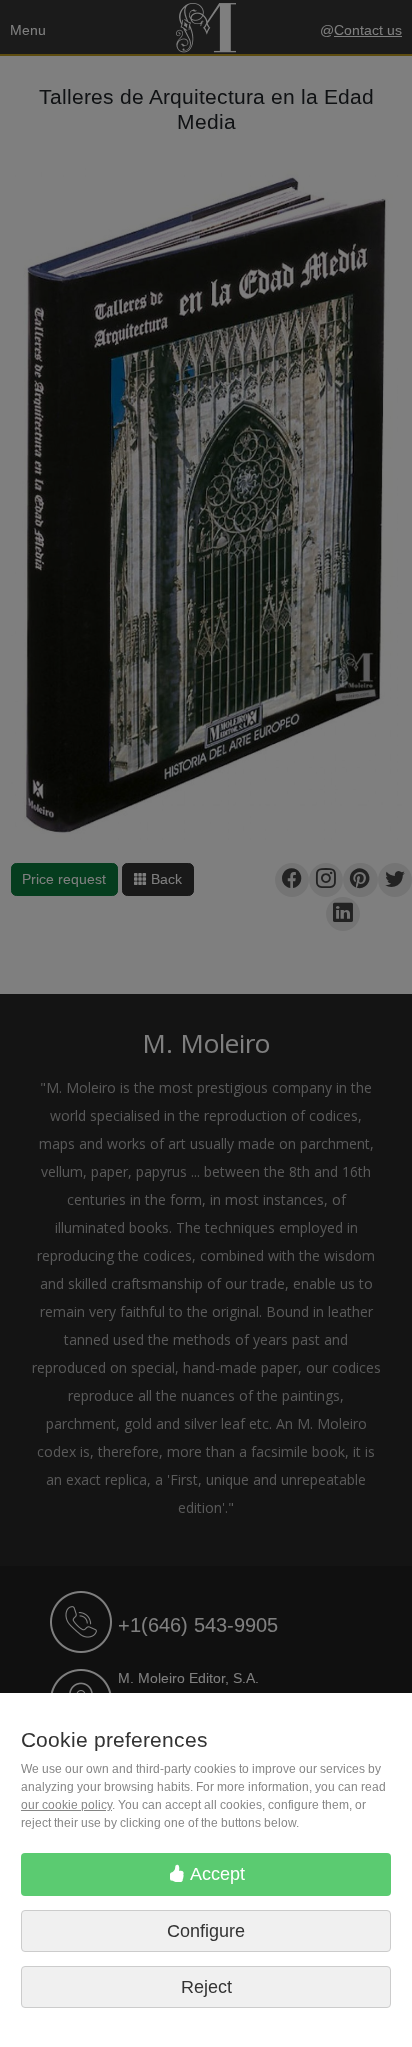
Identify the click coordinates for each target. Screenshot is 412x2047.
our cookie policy (66, 1805)
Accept (215, 1874)
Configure (206, 1931)
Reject (206, 1987)
